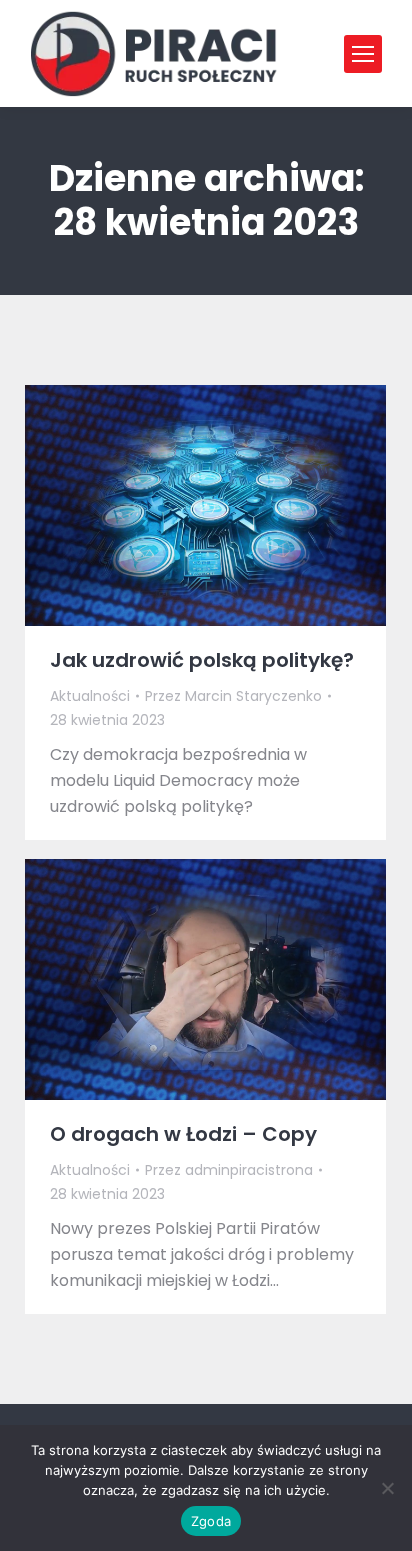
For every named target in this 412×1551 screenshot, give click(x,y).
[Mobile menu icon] (363, 54)
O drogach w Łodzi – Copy (183, 1134)
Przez (233, 696)
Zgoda (211, 1521)
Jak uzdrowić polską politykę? (202, 660)
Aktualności (90, 696)
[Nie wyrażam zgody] (387, 1488)
